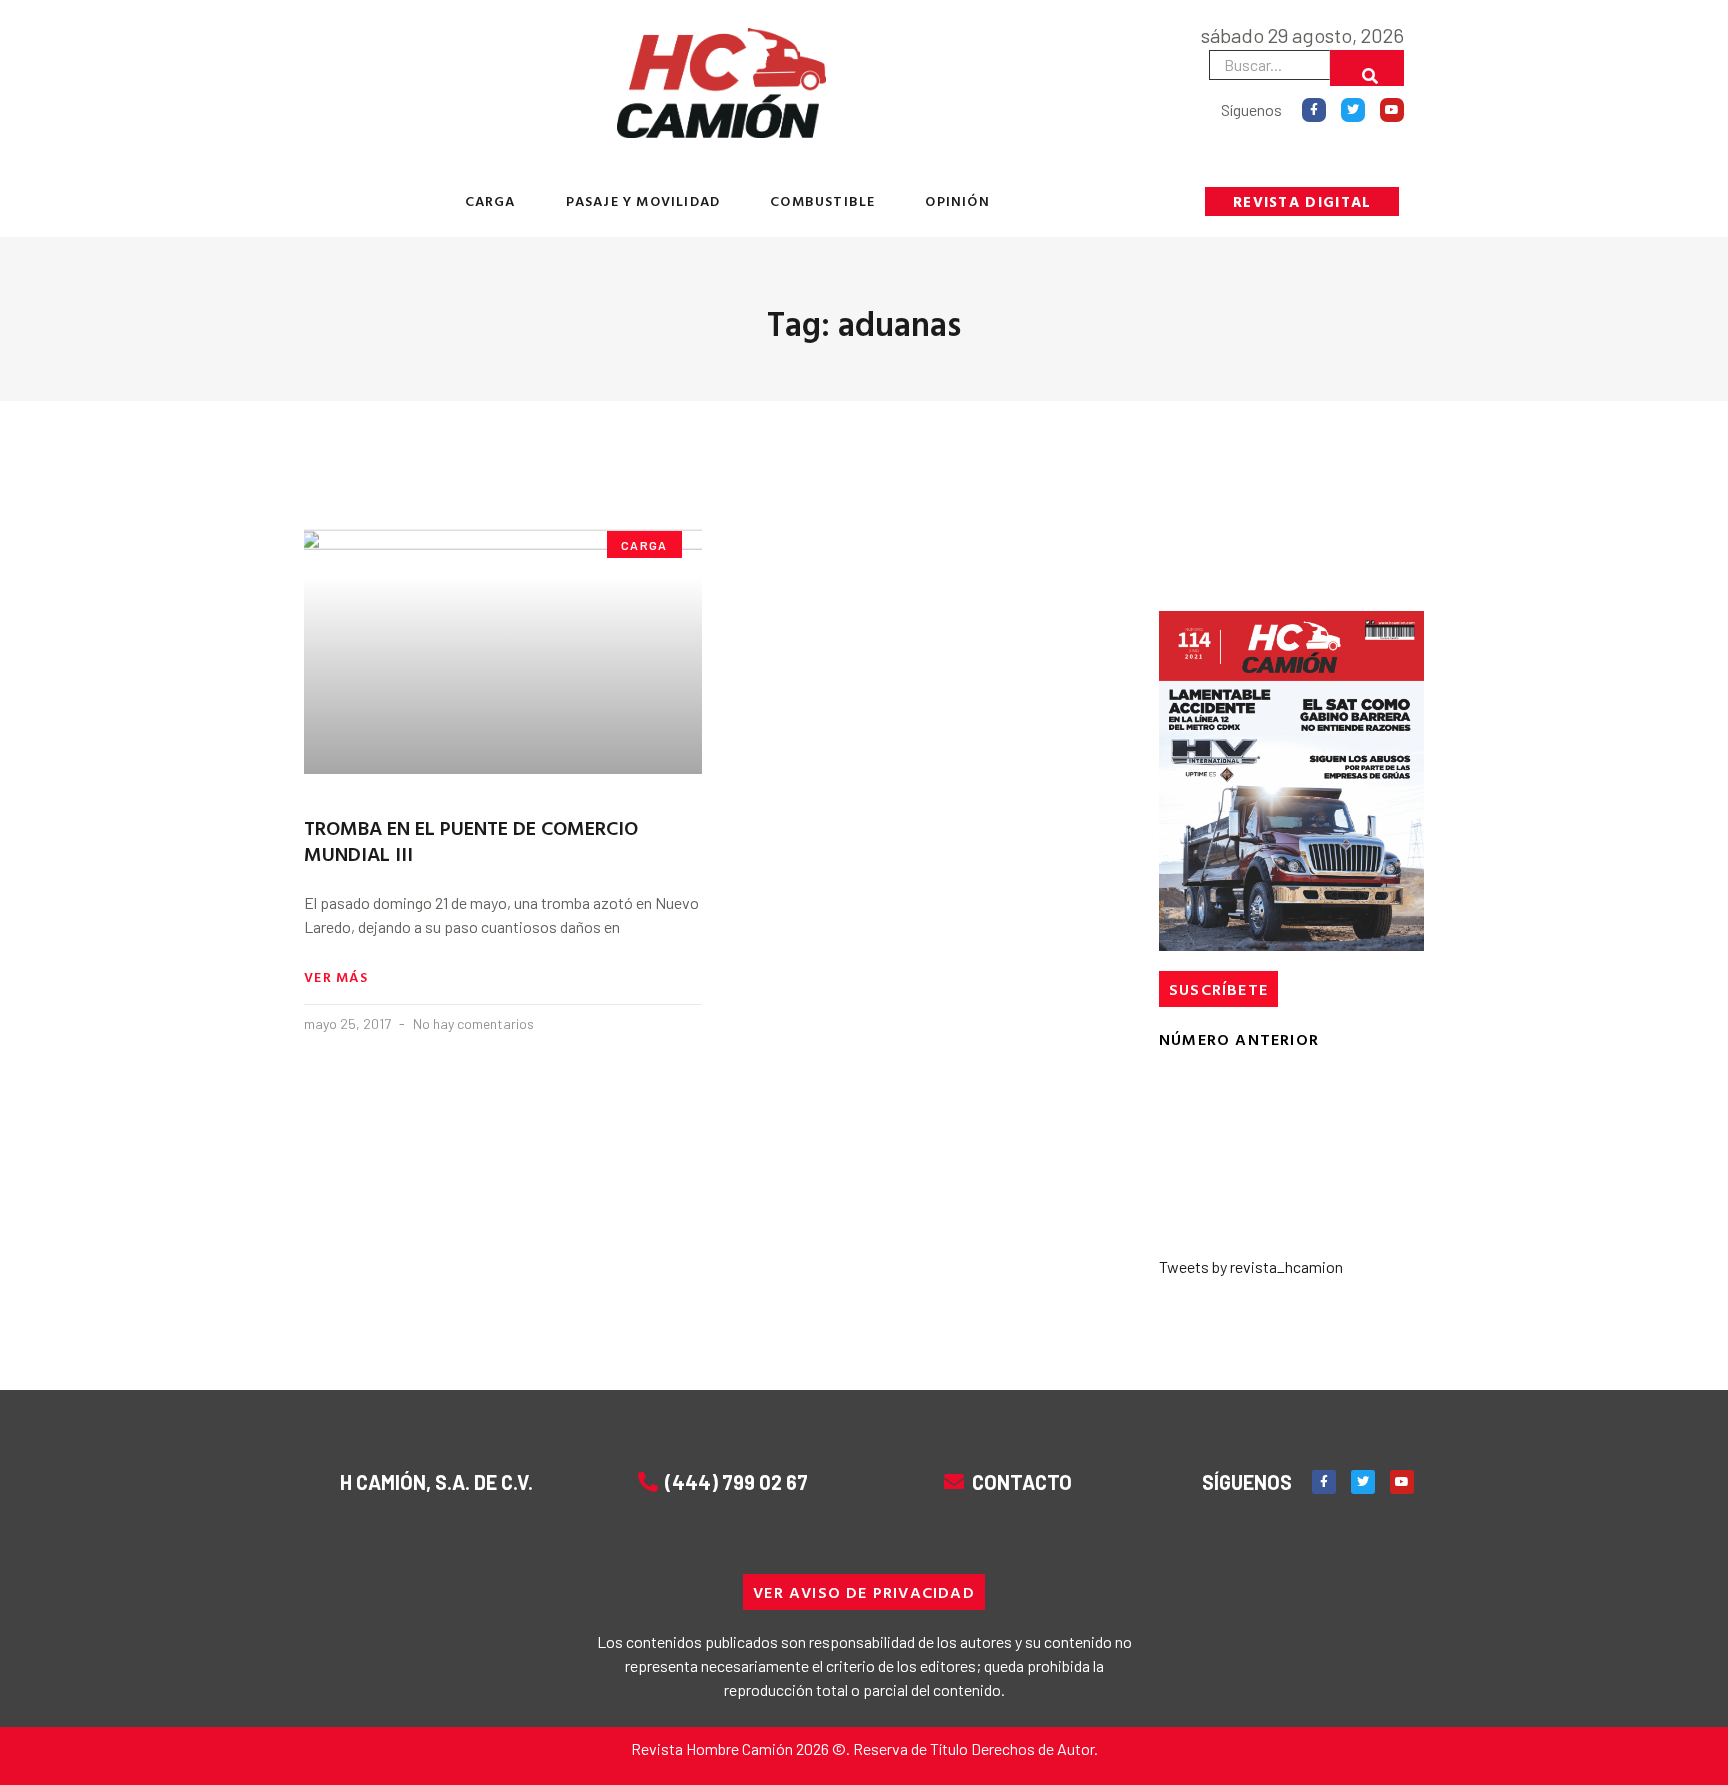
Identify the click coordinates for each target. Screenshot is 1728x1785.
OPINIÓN (957, 200)
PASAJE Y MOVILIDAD (643, 200)
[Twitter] (1353, 110)
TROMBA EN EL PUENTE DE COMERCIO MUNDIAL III (471, 840)
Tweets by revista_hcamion (1251, 1266)
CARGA (490, 200)
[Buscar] (1367, 68)
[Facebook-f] (1314, 110)
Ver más (336, 977)
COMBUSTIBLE (822, 200)
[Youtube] (1392, 110)
